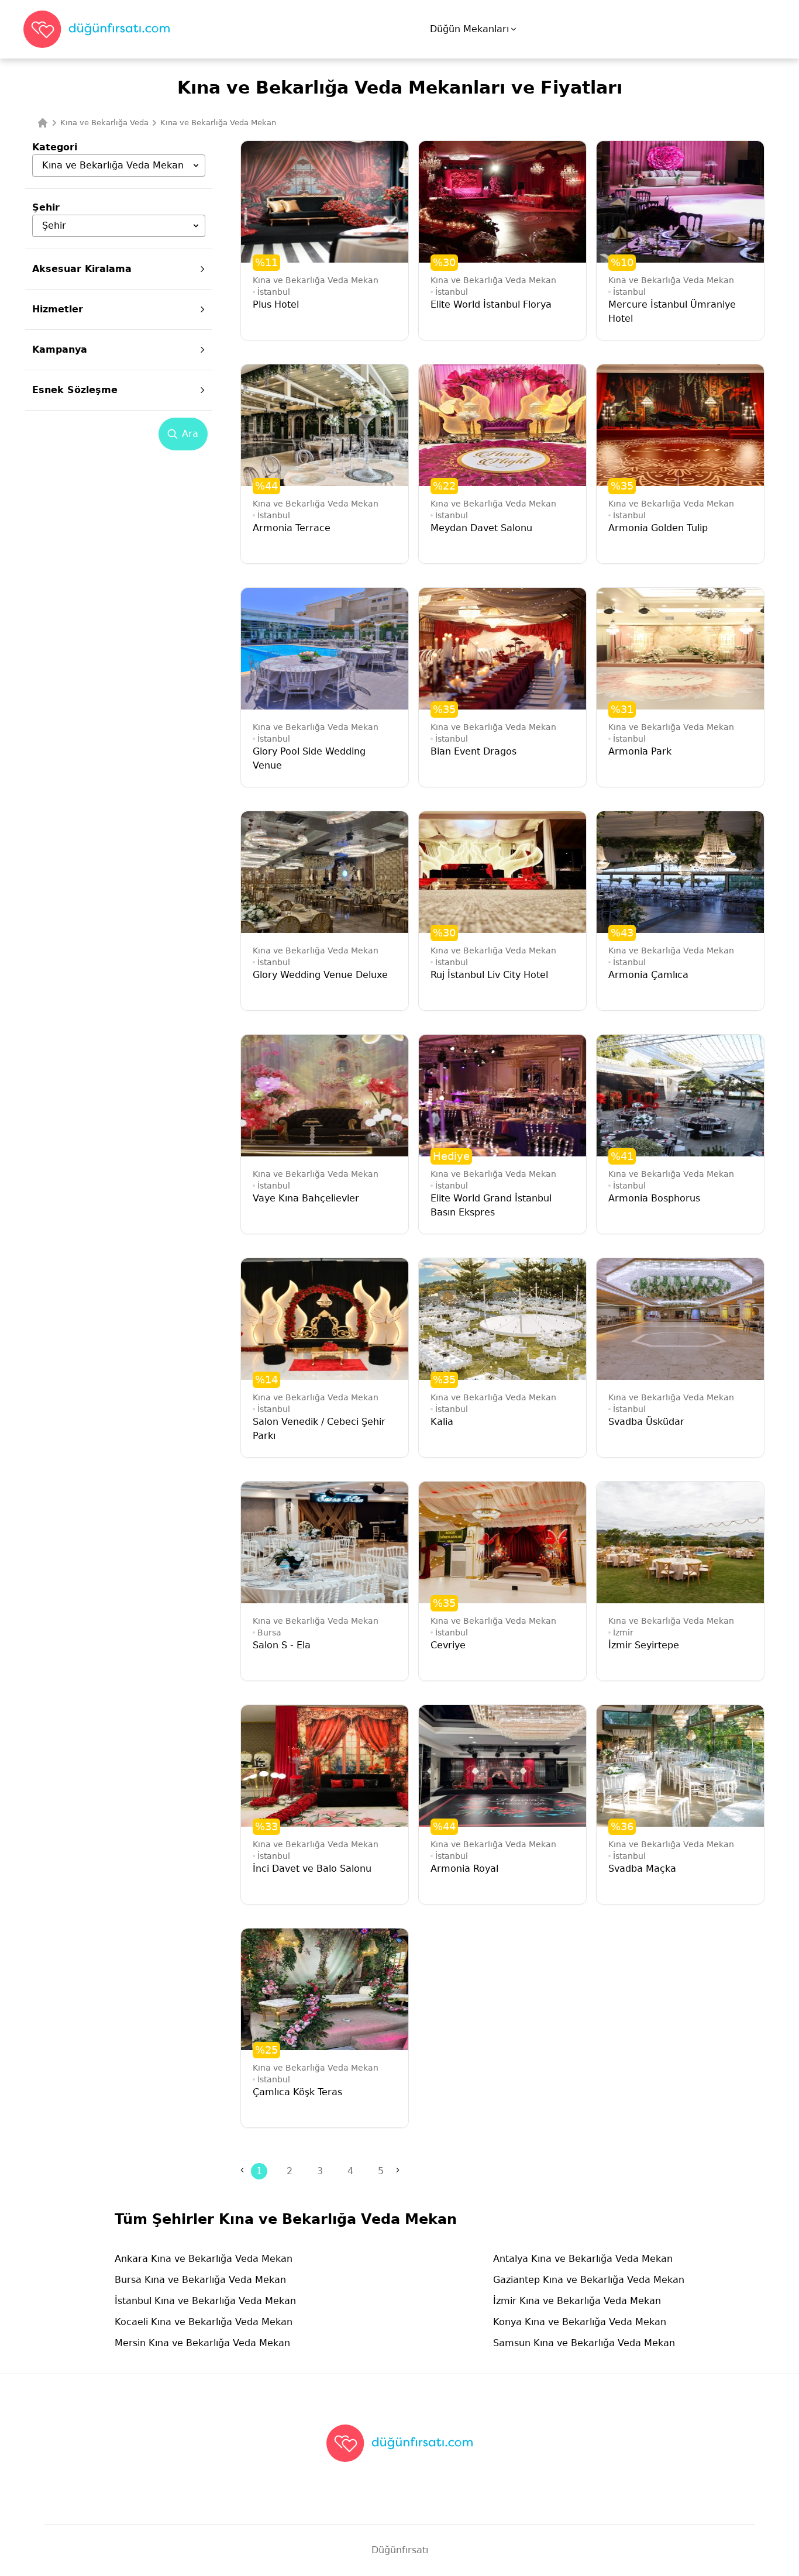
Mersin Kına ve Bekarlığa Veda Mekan (202, 2343)
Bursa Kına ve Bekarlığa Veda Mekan (200, 2280)
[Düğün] (43, 123)
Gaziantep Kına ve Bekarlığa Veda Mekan (589, 2280)
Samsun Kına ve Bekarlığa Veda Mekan (584, 2343)
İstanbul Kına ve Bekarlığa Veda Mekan (205, 2301)
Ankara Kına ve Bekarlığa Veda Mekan (204, 2259)
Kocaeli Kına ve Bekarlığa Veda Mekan (204, 2322)
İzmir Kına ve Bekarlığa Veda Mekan (577, 2301)
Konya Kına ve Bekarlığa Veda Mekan (580, 2322)
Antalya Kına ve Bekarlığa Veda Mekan (583, 2259)
